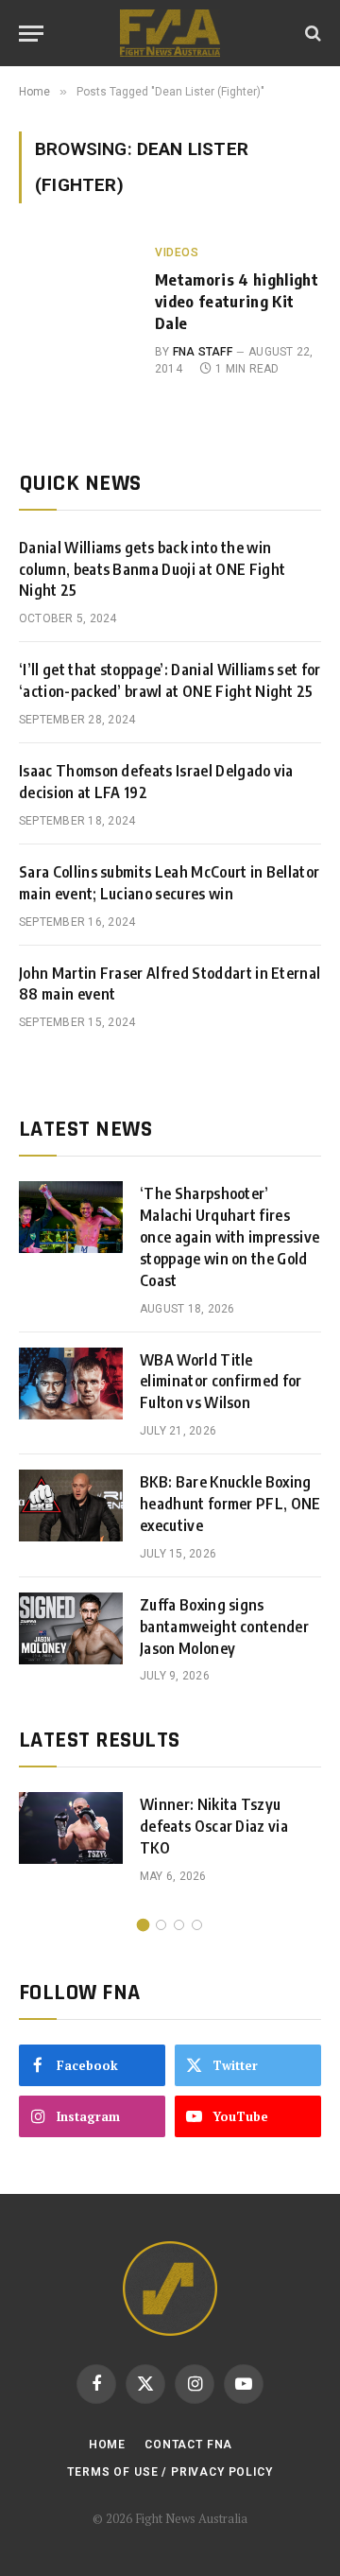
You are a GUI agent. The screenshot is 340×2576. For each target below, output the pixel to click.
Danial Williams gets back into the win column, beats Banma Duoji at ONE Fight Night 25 (152, 569)
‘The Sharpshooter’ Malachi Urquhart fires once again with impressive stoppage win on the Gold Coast (229, 1237)
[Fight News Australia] (170, 33)
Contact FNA (188, 2445)
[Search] (311, 34)
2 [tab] (161, 1925)
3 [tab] (179, 1925)
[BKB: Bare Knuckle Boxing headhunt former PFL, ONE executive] (71, 1506)
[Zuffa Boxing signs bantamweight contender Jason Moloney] (71, 1628)
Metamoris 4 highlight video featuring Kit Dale (237, 301)
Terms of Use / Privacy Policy (170, 2472)
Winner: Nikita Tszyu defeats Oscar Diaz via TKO (214, 1826)
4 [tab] (197, 1925)
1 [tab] (143, 1925)
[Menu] (31, 34)
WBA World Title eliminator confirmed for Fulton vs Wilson (221, 1382)
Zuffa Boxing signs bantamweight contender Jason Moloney (224, 1627)
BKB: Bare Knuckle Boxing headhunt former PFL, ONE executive (230, 1504)
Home (107, 2445)
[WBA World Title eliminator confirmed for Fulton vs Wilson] (71, 1384)
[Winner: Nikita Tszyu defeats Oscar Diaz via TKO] (71, 1828)
